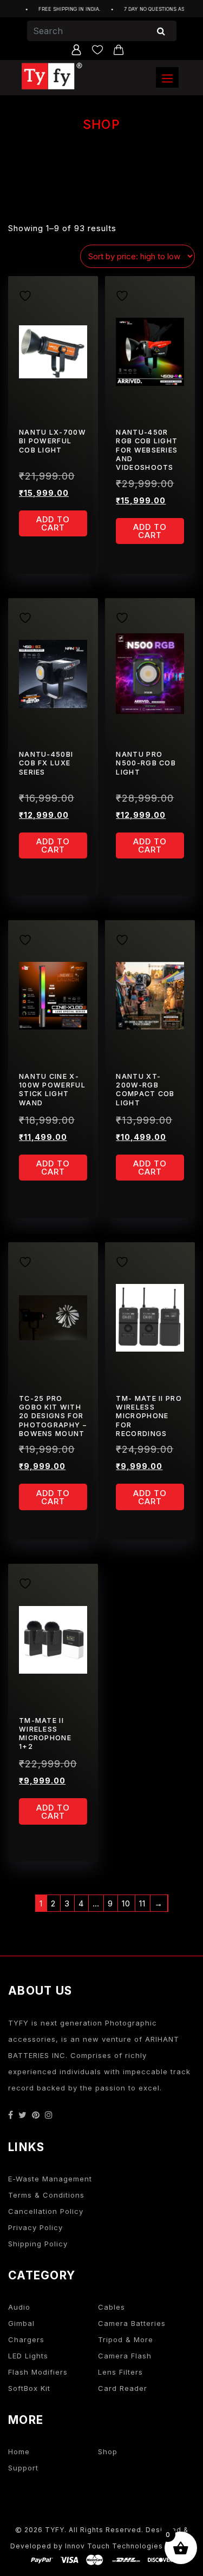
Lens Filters (120, 2372)
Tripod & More (126, 2339)
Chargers (26, 2339)
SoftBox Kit (29, 2388)
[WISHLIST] (29, 294)
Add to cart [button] (53, 523)
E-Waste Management (50, 2179)
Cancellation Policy (46, 2211)
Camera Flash (125, 2356)
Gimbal (21, 2323)
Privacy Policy (35, 2227)
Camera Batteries (132, 2323)
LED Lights (28, 2356)
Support (23, 2468)
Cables (112, 2307)
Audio (19, 2307)
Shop (108, 2452)
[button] (167, 77)
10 (126, 1903)
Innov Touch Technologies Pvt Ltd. (129, 2546)
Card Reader (123, 2388)
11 (142, 1903)
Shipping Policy (38, 2244)
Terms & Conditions (46, 2195)
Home (19, 2452)
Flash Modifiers (38, 2372)
